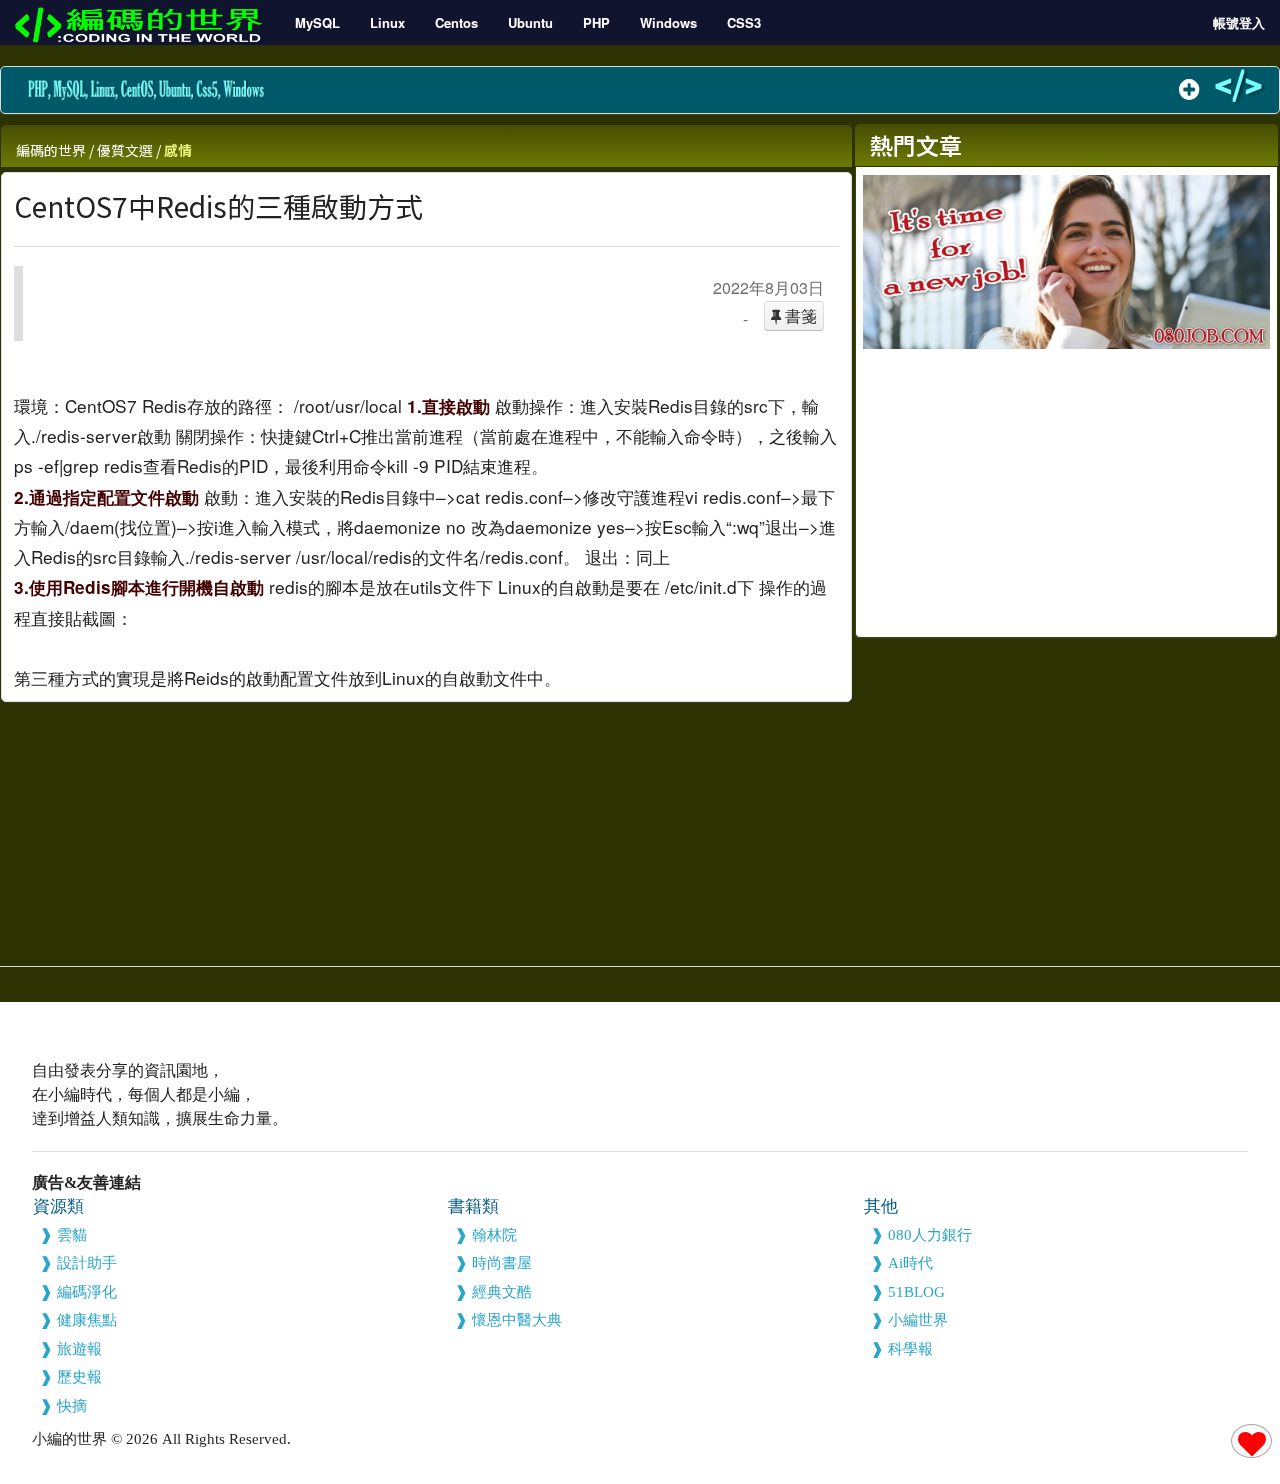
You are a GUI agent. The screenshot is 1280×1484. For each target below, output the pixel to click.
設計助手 (87, 1263)
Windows (668, 22)
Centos (456, 22)
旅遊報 (79, 1349)
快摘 (72, 1406)
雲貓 (72, 1235)
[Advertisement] (1066, 489)
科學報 (910, 1349)
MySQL (317, 22)
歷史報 (79, 1377)
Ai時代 (910, 1263)
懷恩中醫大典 (517, 1320)
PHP (596, 22)
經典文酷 (502, 1292)
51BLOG (916, 1292)
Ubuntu (530, 22)
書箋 (799, 316)
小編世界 (918, 1320)
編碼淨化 (87, 1292)
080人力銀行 (930, 1235)
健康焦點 (87, 1320)
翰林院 (494, 1235)
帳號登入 (1239, 22)
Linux (387, 22)
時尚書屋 (502, 1263)
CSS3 (744, 22)
